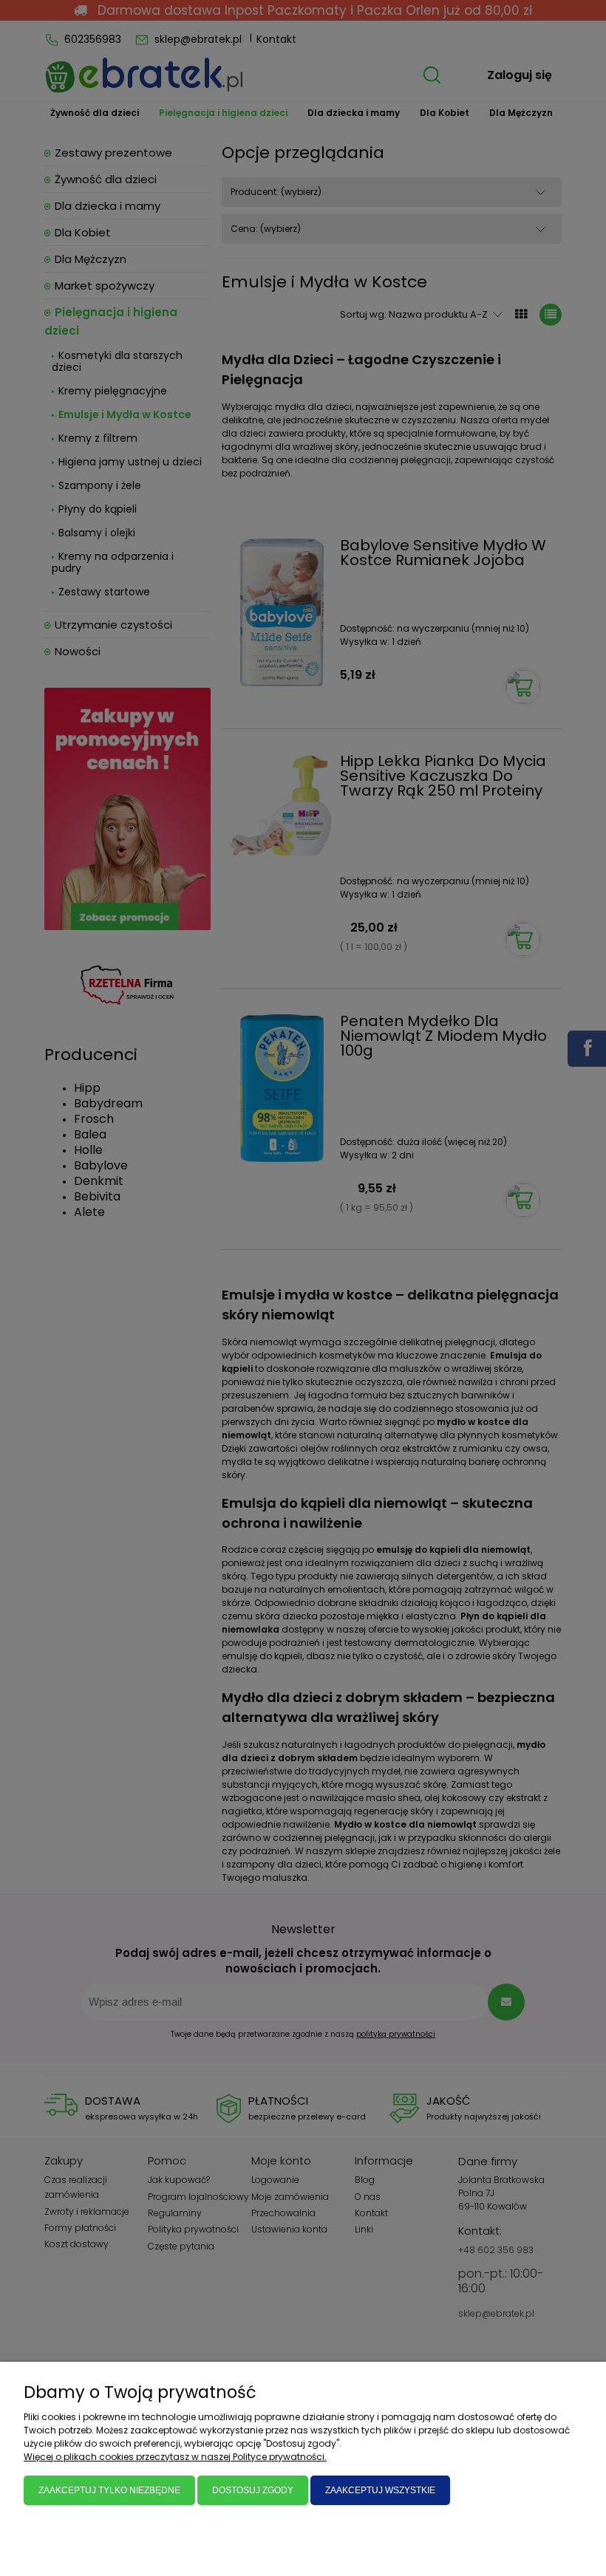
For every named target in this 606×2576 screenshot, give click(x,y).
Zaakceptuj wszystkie (380, 2490)
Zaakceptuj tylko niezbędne (109, 2490)
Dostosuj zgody (253, 2490)
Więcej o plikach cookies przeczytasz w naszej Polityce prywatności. (175, 2457)
